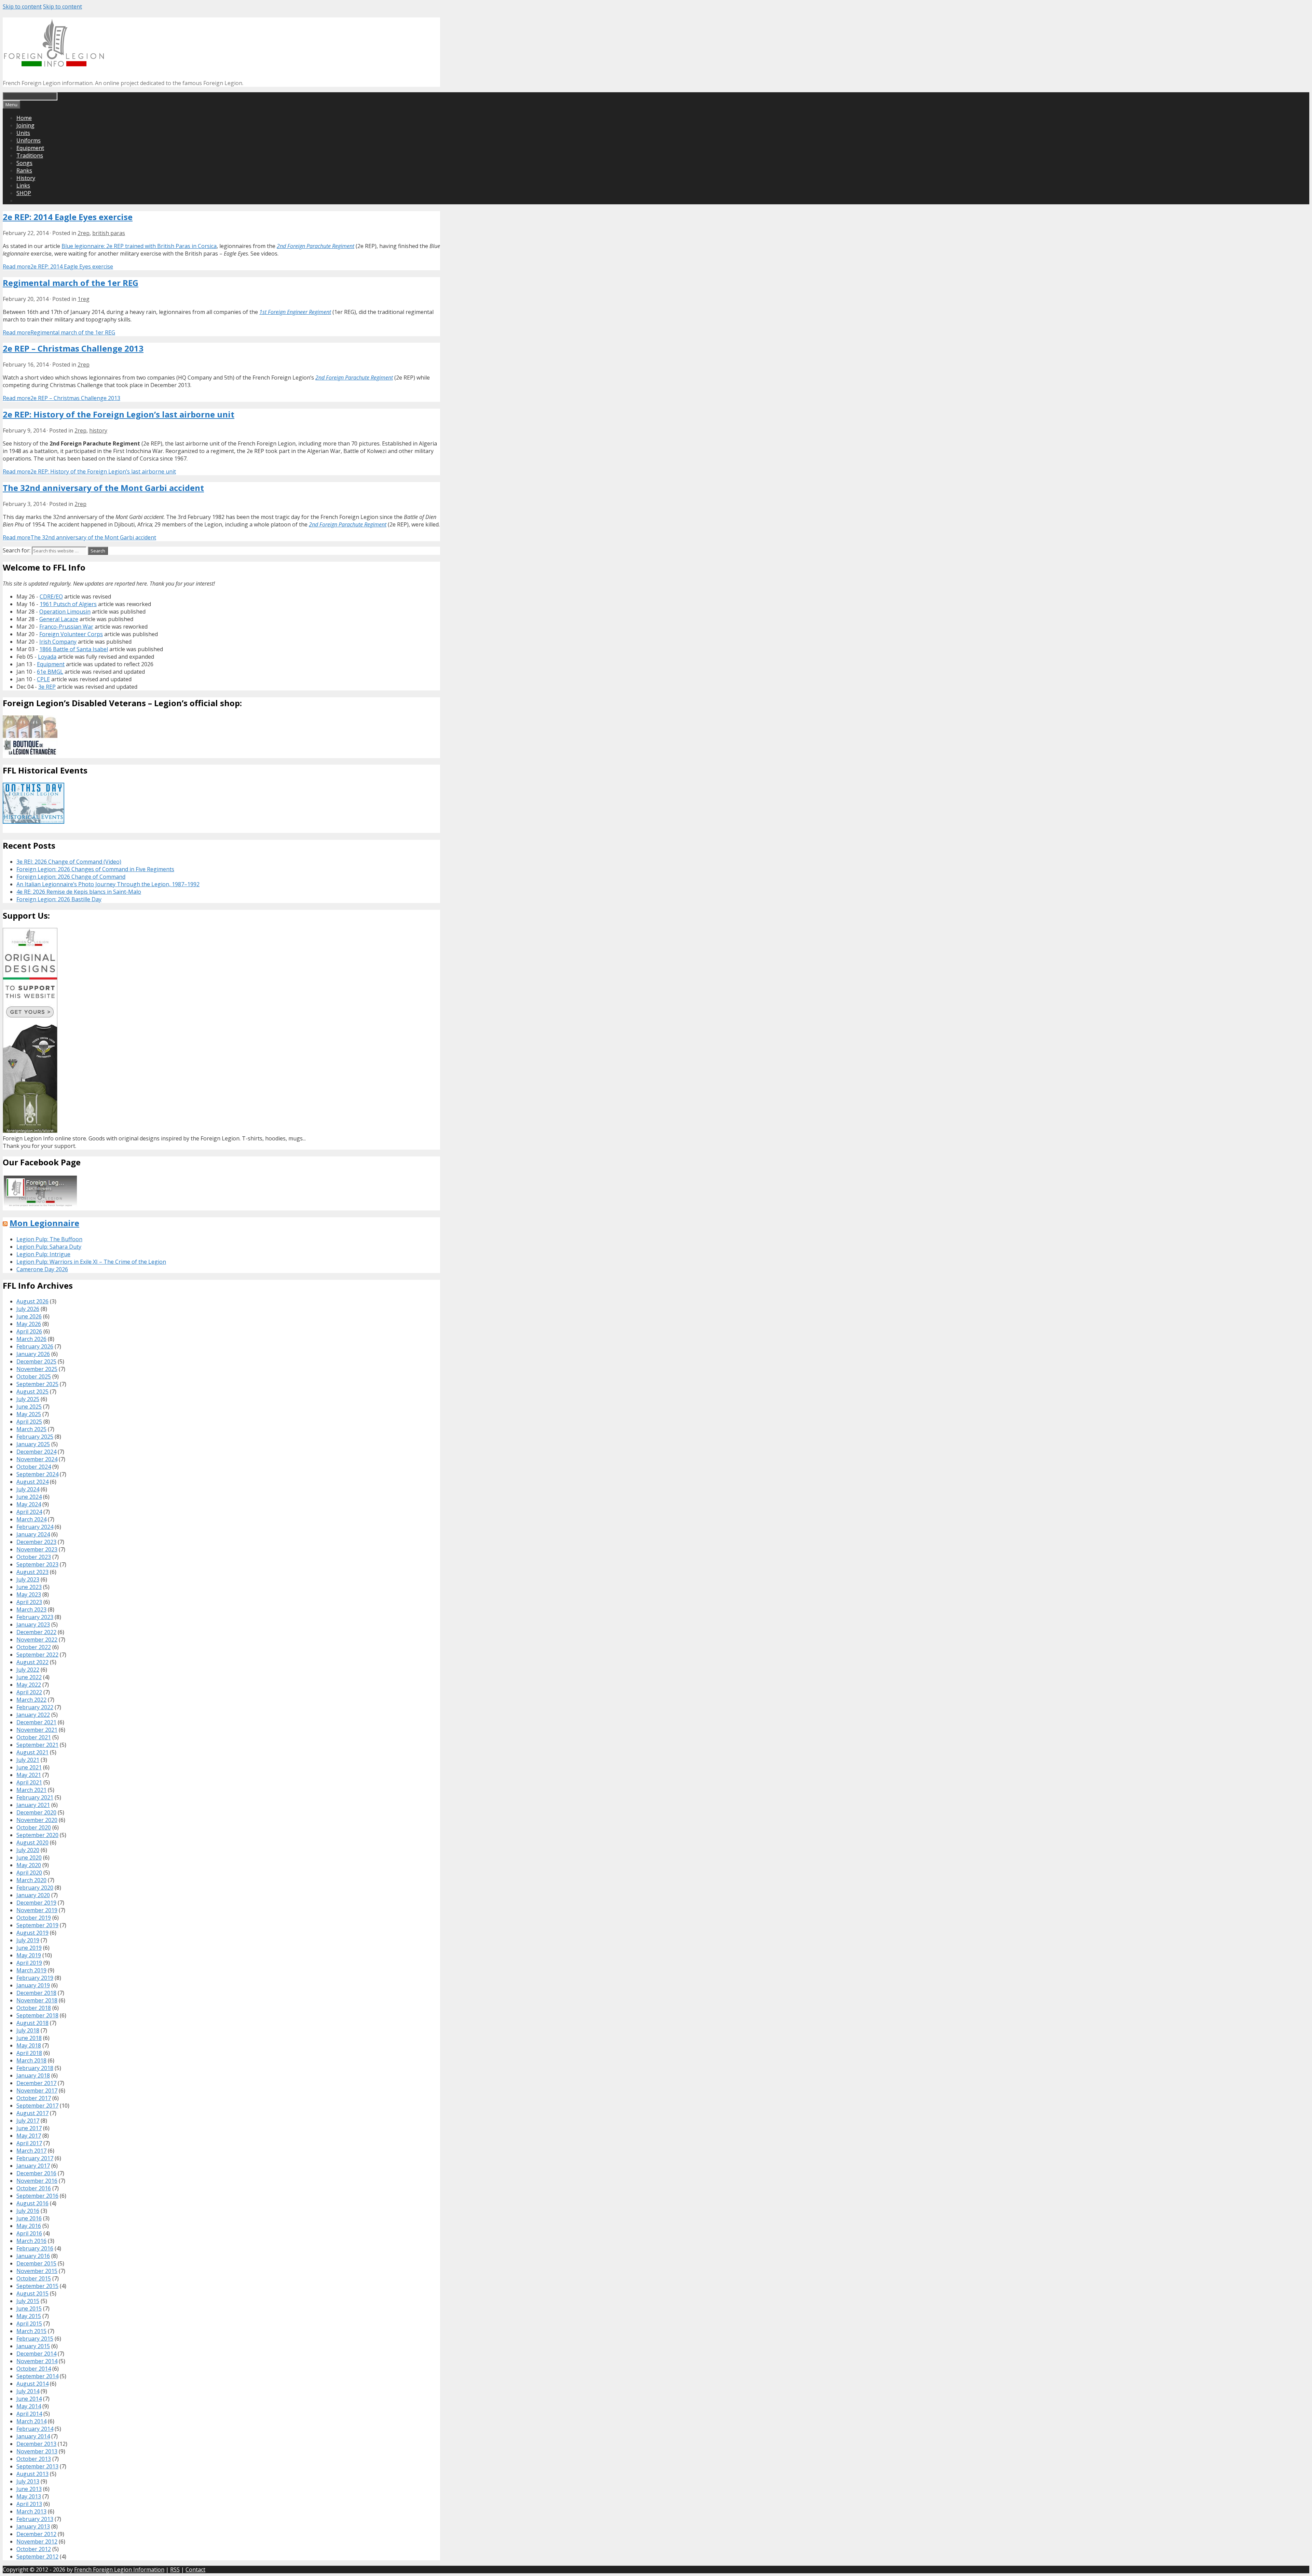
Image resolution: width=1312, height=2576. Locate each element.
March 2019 (31, 1970)
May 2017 (29, 2136)
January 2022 (33, 1715)
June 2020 (29, 1858)
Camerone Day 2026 (42, 1269)
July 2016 (28, 2211)
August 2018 (32, 2023)
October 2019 (34, 1918)
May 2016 (29, 2226)
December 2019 (36, 1903)
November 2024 (37, 1459)
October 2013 (34, 2459)
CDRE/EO (51, 597)
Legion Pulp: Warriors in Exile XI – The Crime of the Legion (91, 1262)
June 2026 (29, 1316)
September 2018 (37, 2015)
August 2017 (32, 2113)
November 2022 (37, 1640)
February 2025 (35, 1437)
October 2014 (34, 2369)
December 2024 (36, 1452)
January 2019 (33, 1985)
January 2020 (33, 1895)
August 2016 (32, 2203)
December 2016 (36, 2173)
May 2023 (29, 1594)
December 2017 (36, 2083)
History (26, 178)
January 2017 (33, 2166)
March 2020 (31, 1880)
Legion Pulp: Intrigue (43, 1254)
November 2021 (37, 1730)
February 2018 (35, 2068)
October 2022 (34, 1647)
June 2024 (29, 1497)
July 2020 (28, 1850)
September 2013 (37, 2466)
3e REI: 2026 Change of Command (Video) (69, 862)
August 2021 (32, 1752)
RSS (175, 2570)
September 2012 (37, 2557)
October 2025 (34, 1376)
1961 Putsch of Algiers (68, 604)
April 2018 (29, 2053)
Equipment (30, 148)
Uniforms (29, 140)
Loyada (47, 657)
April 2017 (29, 2143)
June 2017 (29, 2128)
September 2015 (37, 2286)
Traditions (30, 155)
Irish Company (58, 642)
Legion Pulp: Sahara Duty (49, 1247)
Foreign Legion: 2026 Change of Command (71, 877)
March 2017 (31, 2151)
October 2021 (34, 1737)
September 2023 (37, 1564)
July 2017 (28, 2121)
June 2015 (29, 2308)
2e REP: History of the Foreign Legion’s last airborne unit (119, 414)
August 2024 (32, 1482)
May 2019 (29, 1955)
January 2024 (33, 1534)
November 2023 (37, 1549)
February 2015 (35, 2339)
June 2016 (29, 2218)
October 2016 (34, 2188)
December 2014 (36, 2354)
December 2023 (36, 1542)
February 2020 (35, 1888)
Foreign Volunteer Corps (71, 634)
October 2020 (34, 1827)
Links (23, 186)
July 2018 (28, 2030)
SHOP (24, 193)
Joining (25, 125)
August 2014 (32, 2384)
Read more (58, 266)
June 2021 (29, 1767)
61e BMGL (50, 672)
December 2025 (36, 1361)
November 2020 (37, 1820)
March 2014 (31, 2421)
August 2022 (32, 1662)
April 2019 (29, 1963)
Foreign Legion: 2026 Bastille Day (59, 899)
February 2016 (35, 2248)
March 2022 (31, 1700)
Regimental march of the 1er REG (71, 283)
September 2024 (37, 1474)
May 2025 (29, 1414)
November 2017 (37, 2091)
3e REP (47, 687)
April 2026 (29, 1331)
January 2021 (33, 1805)
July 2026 (28, 1309)
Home (24, 118)
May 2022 (29, 1685)
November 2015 (37, 2271)
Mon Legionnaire (44, 1223)
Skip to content (22, 6)
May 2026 (29, 1324)
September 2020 (37, 1835)
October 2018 (34, 2008)
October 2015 (34, 2278)
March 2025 (31, 1429)
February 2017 (35, 2158)
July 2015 (28, 2301)
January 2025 (33, 1444)
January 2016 (33, 2256)
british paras (109, 233)
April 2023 (29, 1602)
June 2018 (29, 2038)
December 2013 (36, 2444)
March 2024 (31, 1519)
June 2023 (29, 1587)
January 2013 (33, 2526)
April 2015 (29, 2324)
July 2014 (28, 2391)
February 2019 (35, 1978)
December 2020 (36, 1812)
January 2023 (33, 1625)
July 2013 (28, 2481)
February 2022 (35, 1707)
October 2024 (34, 1467)
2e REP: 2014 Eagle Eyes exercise (68, 217)
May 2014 (29, 2406)
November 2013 (37, 2451)
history (98, 430)
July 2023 (28, 1579)
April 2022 (29, 1692)
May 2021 (29, 1775)
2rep (84, 233)
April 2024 (29, 1512)
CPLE (43, 679)
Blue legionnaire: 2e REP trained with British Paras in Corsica (139, 246)
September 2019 (37, 1925)
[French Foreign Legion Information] (54, 64)
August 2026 (32, 1301)
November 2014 (37, 2361)
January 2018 (33, 2075)
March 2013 (31, 2511)
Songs (24, 163)
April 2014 (29, 2414)
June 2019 (29, 1948)
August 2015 (32, 2293)
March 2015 (31, 2331)
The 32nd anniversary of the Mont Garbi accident (103, 488)
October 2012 (34, 2549)
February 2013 (35, 2519)
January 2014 (33, 2436)
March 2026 (31, 1339)
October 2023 (34, 1557)
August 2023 (32, 1572)
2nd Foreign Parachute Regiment (316, 246)
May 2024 (29, 1504)
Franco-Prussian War (66, 627)
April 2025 (29, 1422)
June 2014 (29, 2399)
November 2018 (37, 2000)
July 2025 (28, 1399)
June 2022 (29, 1677)
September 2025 (37, 1384)
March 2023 (31, 1609)
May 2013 (29, 2496)
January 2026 (33, 1354)
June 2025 (29, 1407)
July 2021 (28, 1760)
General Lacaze (59, 619)
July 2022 (28, 1670)
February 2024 (35, 1527)
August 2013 (32, 2474)
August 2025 (32, 1392)
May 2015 (29, 2316)
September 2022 (37, 1655)
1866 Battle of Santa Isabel (74, 649)
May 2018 (29, 2045)
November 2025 (37, 1369)
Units (23, 133)
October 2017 (34, 2098)
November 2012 (37, 2541)
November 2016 (37, 2181)
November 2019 (37, 1910)
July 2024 (28, 1489)
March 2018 (31, 2060)
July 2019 (28, 1940)
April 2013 (29, 2504)
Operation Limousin (65, 612)
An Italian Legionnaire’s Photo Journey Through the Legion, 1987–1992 (108, 884)
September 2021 (37, 1745)
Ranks (24, 170)
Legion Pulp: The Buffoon (49, 1239)
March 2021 (31, 1790)
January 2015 (33, 2346)
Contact (195, 2570)
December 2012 (36, 2534)
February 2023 (35, 1617)
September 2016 (37, 2196)
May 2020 (29, 1865)
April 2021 (29, 1782)
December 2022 (36, 1632)
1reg (84, 299)
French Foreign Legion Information (119, 2570)
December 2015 (36, 2263)
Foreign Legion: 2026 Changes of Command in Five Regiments (95, 869)
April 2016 (29, 2233)
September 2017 (37, 2106)
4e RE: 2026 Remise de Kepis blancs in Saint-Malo (79, 892)
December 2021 (36, 1722)
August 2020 (32, 1842)
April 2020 (29, 1873)
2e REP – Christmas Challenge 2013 (73, 348)
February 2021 (35, 1797)
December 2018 (36, 1993)
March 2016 (31, 2241)
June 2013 (29, 2489)
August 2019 (32, 1933)
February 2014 (35, 2429)
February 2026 (35, 1346)
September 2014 (37, 2376)
